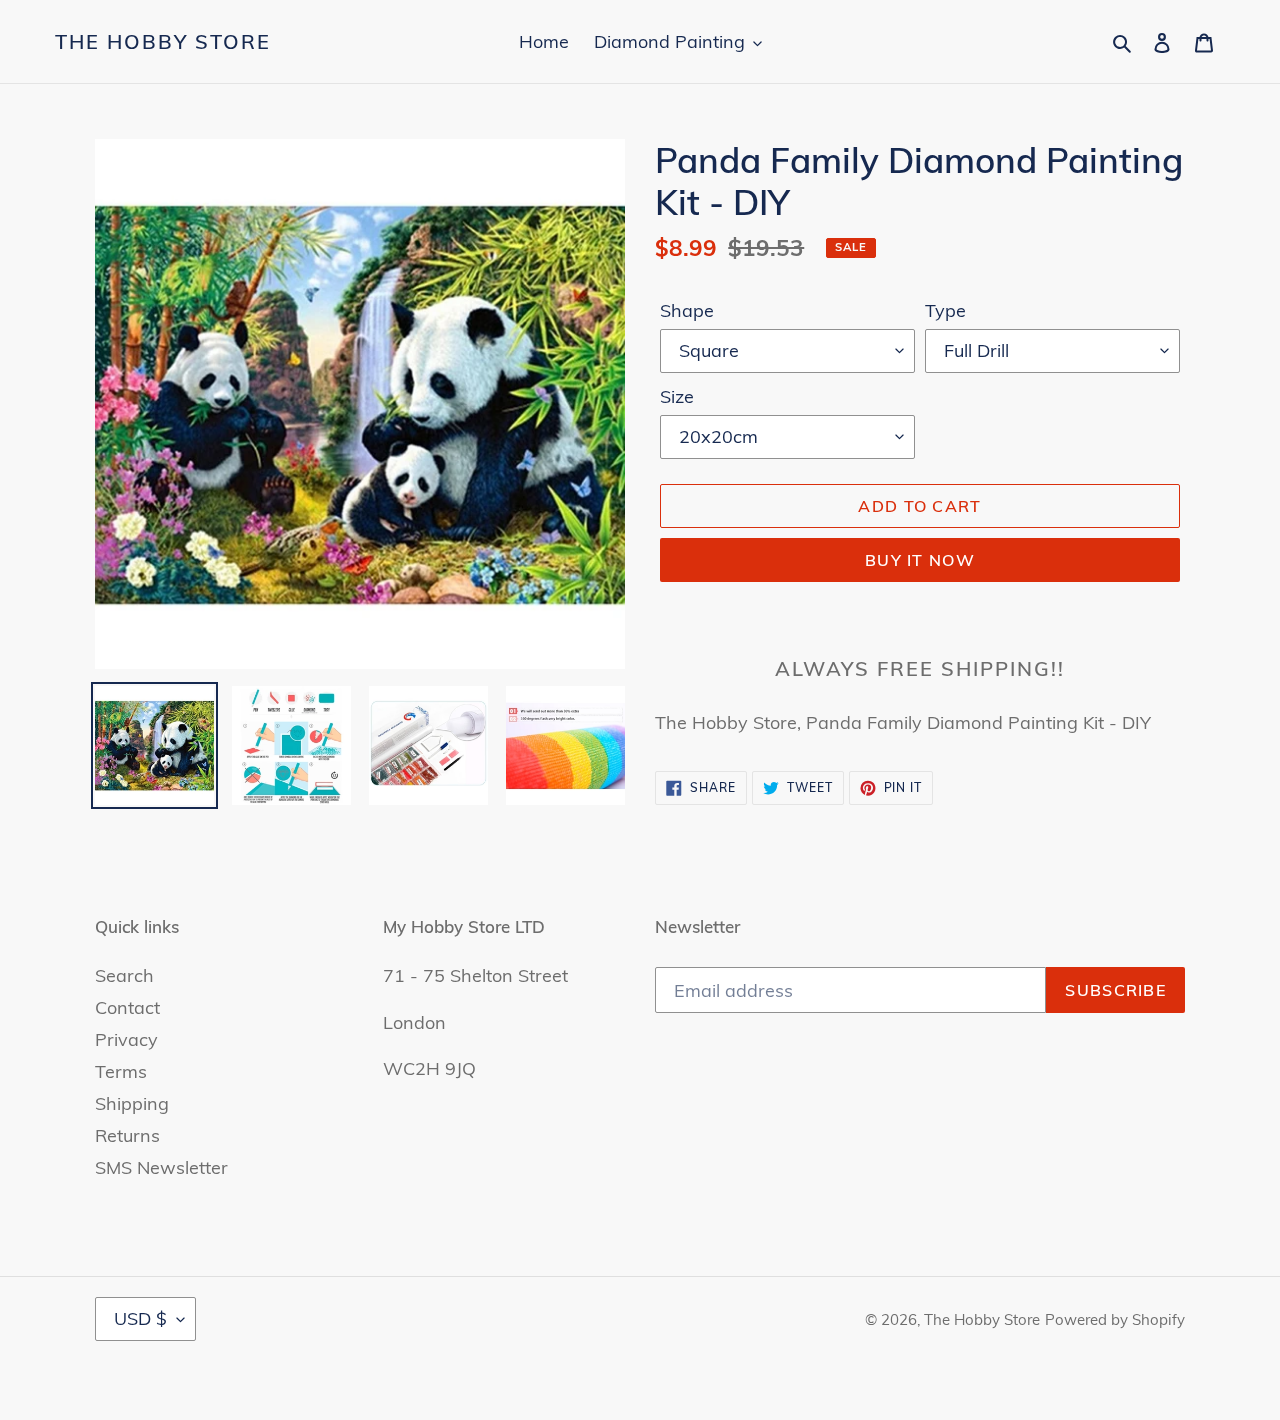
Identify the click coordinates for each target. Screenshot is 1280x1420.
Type (945, 310)
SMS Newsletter (161, 1167)
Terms (121, 1071)
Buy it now (920, 560)
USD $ (140, 1318)
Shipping (132, 1103)
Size (677, 396)
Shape (687, 310)
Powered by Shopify (1115, 1319)
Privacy (126, 1039)
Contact (127, 1007)
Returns (127, 1135)
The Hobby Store (163, 42)
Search (124, 975)
